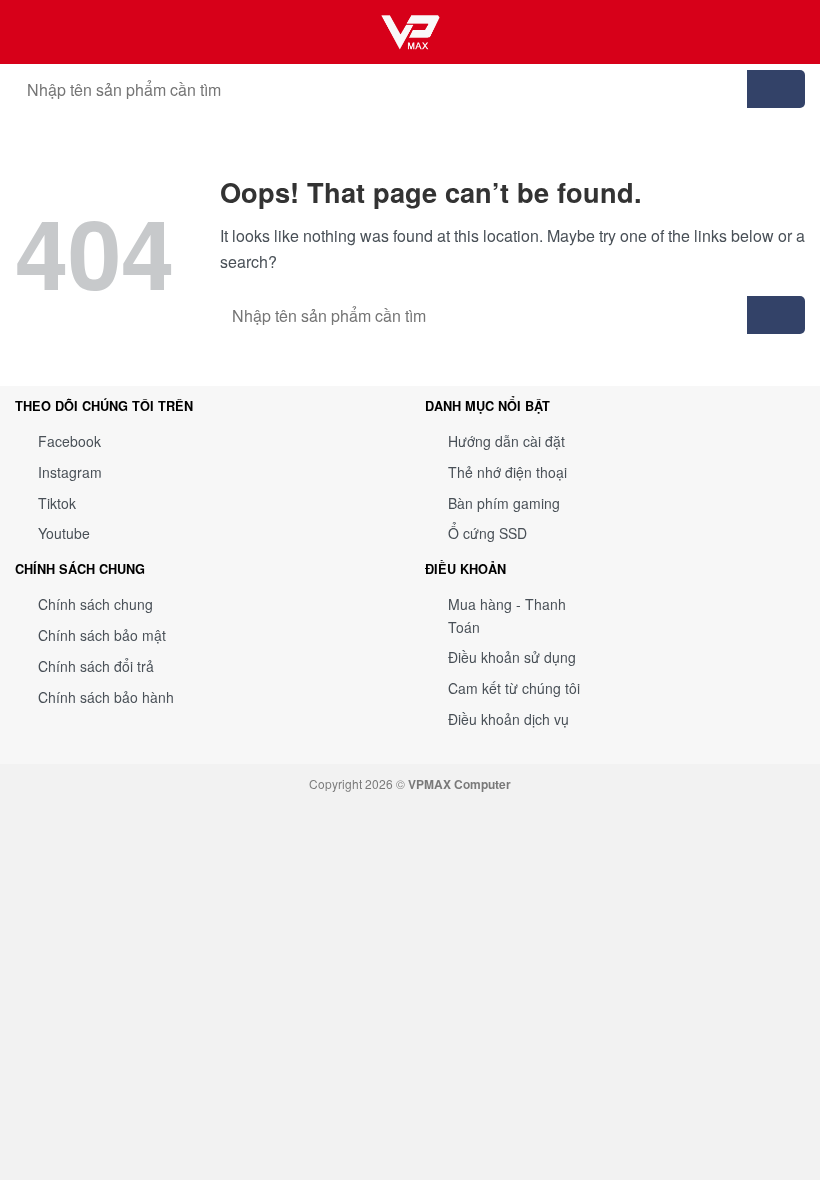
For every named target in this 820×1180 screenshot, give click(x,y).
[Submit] (776, 89)
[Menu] (793, 31)
